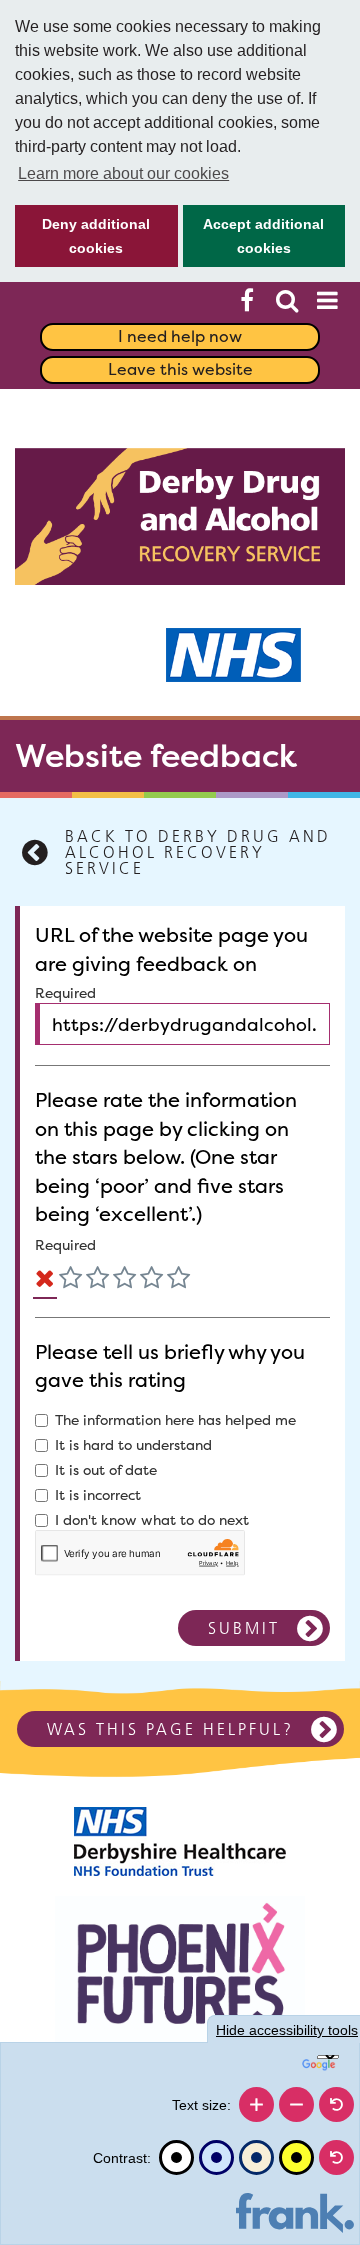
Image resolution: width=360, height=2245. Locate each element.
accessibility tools (287, 2030)
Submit (244, 1628)
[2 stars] (97, 1281)
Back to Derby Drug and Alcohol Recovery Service (198, 852)
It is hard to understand (133, 1445)
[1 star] (70, 1281)
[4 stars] (151, 1281)
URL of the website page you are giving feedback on (171, 949)
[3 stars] (124, 1281)
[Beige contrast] (256, 2157)
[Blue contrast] (216, 2157)
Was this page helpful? (170, 1729)
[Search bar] (287, 300)
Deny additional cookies (82, 241)
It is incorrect (98, 1495)
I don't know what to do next (152, 1520)
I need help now (180, 336)
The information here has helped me (175, 1420)
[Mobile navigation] (327, 300)
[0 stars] (45, 1281)
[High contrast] (296, 2157)
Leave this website (180, 369)
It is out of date (106, 1470)
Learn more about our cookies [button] (123, 173)
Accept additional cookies (254, 241)
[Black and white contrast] (176, 2157)
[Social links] (247, 300)
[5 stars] (178, 1281)
